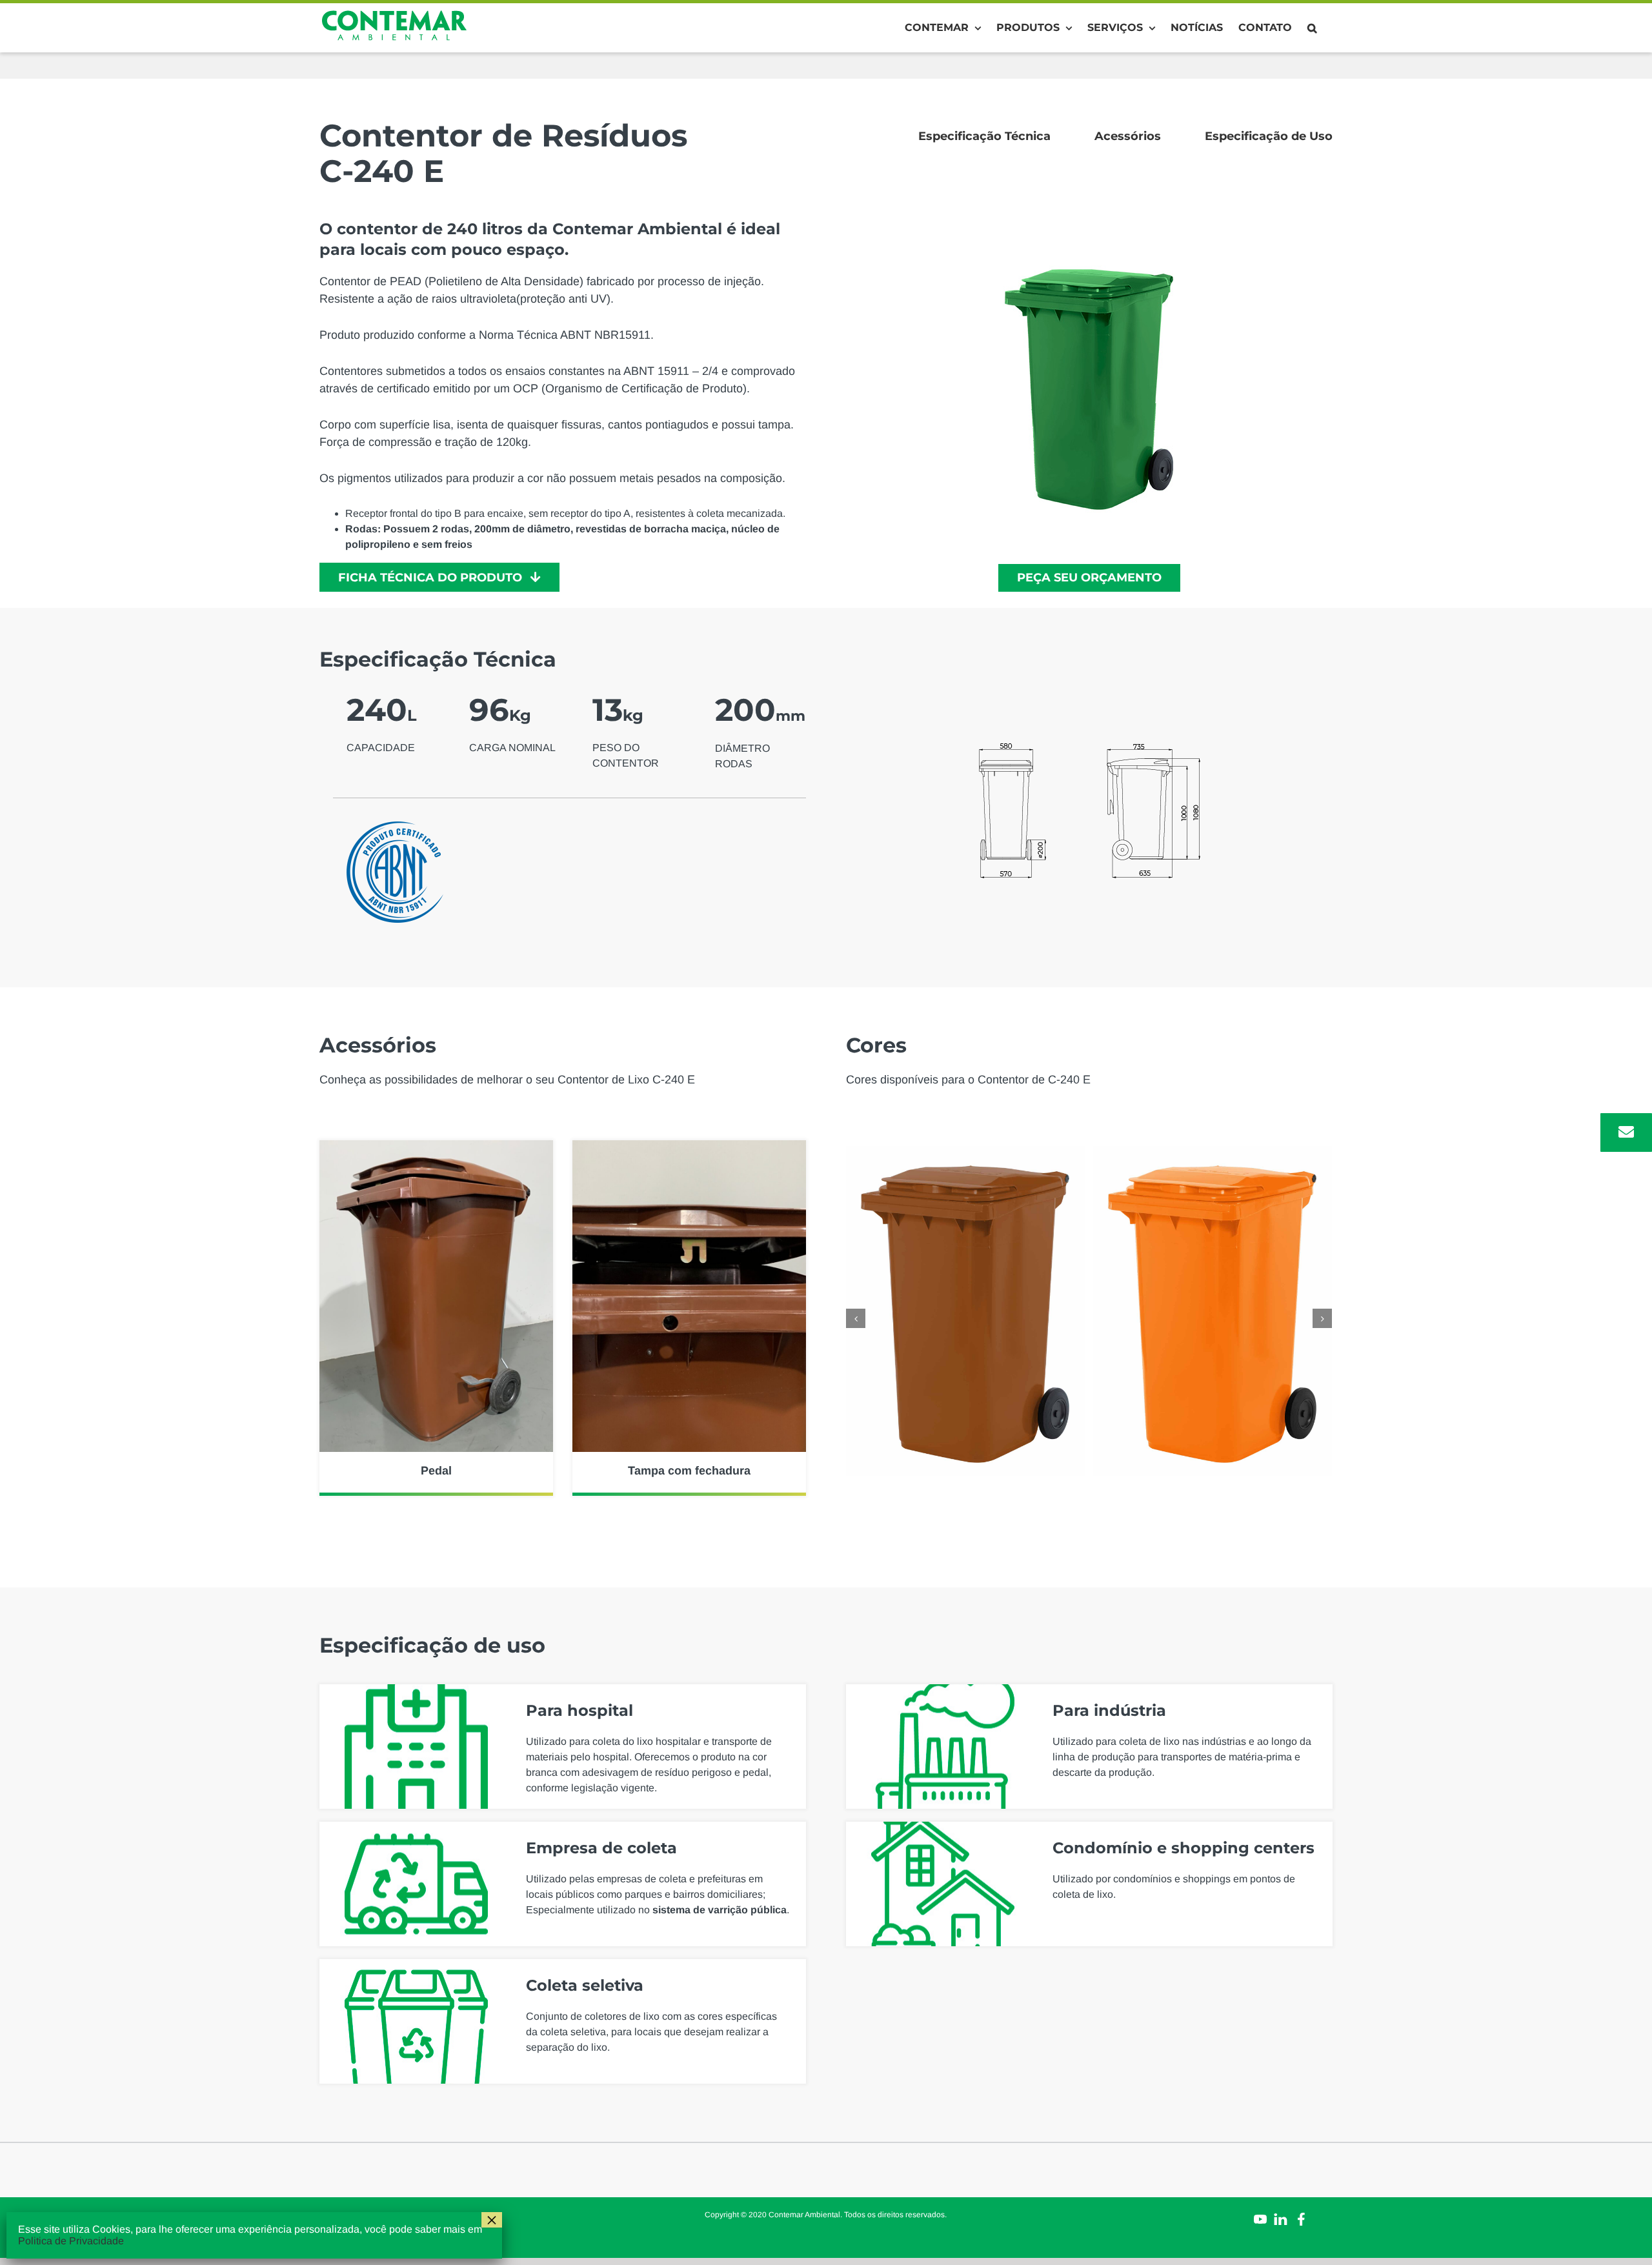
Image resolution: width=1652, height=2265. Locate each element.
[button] (1312, 28)
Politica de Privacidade (71, 2241)
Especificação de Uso (1269, 136)
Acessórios (1128, 136)
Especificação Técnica (984, 136)
